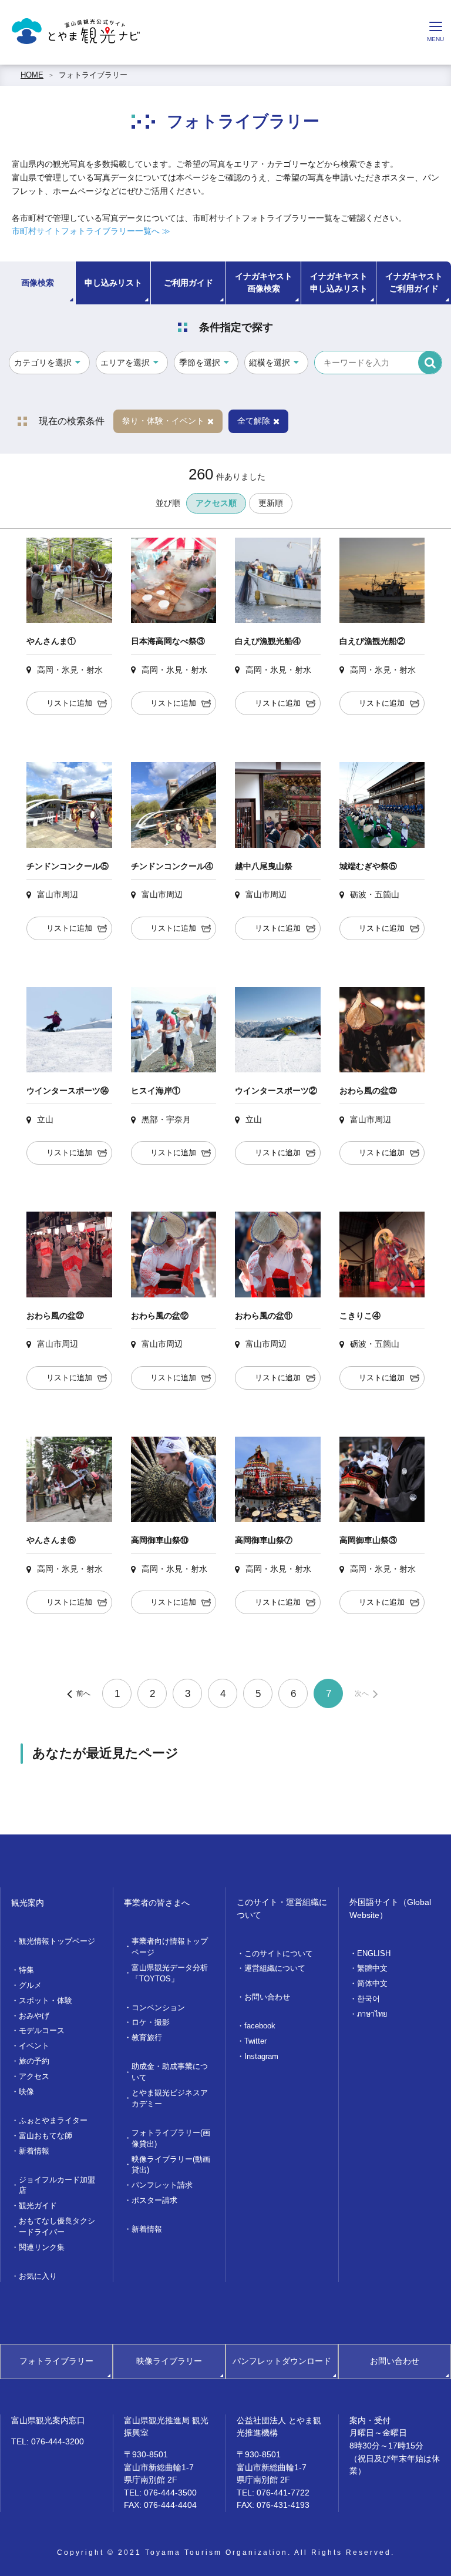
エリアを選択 (125, 363)
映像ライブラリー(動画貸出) (171, 2165)
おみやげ (34, 2016)
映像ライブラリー (169, 2361)
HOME (32, 75)
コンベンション (158, 2008)
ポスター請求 (154, 2201)
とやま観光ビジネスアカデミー (170, 2099)
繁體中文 (372, 1968)
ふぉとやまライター (53, 2121)
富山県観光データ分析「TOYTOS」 (170, 1973)
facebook (260, 2026)
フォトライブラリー (93, 75)
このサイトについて (279, 1954)
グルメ (30, 1985)
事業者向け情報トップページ (170, 1947)
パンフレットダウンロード (282, 2361)
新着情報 (34, 2151)
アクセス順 (216, 503)
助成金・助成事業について (170, 2072)
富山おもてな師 (46, 2136)
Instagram (261, 2057)
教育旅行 (147, 2038)
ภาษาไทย (372, 2014)
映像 (26, 2092)
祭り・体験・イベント (163, 421)
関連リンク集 (42, 2248)
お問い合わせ (267, 1997)
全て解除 (254, 421)
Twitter (255, 2041)
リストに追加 (69, 703)
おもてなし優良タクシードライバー (57, 2227)
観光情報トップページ (57, 1941)
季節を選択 (200, 363)
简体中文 (372, 1984)
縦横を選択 (270, 363)
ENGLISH (374, 1954)
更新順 (271, 503)
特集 (26, 1970)
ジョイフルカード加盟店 (57, 2186)
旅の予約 (34, 2061)
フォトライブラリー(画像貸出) (171, 2139)
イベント (34, 2046)
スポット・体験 (46, 2001)
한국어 (368, 1999)
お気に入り (38, 2276)
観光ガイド (38, 2206)
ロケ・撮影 (151, 2022)
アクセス (34, 2077)
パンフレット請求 (162, 2185)
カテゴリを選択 (43, 363)
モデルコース (42, 2031)
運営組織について (275, 1968)
